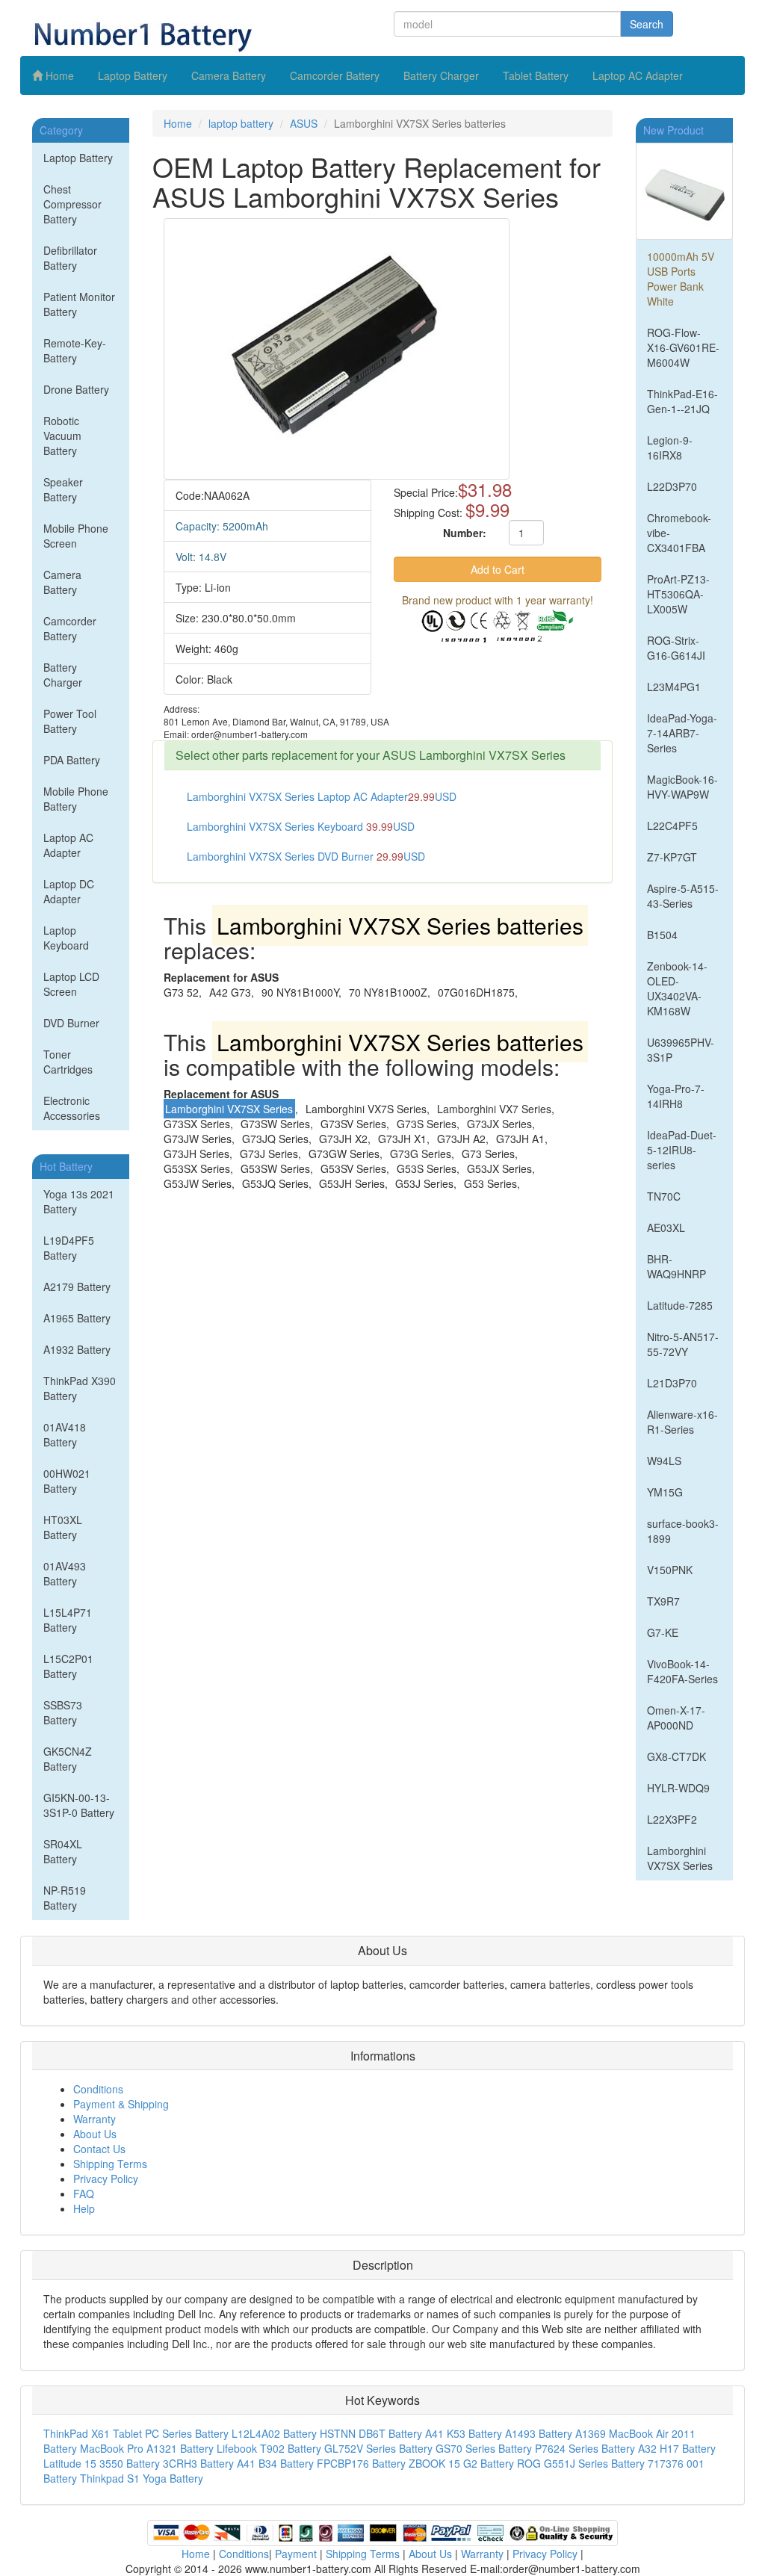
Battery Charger (441, 75)
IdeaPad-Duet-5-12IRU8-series (682, 1150)
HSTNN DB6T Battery (371, 2433)
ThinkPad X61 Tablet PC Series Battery (136, 2433)
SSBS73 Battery (63, 1712)
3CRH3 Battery (198, 2463)
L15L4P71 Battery (68, 1620)
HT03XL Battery (63, 1527)
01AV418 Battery (65, 1434)
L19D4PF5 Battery (69, 1248)
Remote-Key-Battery (75, 350)
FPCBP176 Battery (361, 2463)
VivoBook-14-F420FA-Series (682, 1671)
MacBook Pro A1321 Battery (147, 2448)
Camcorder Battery (335, 75)
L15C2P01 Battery (68, 1666)
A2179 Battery (77, 1287)
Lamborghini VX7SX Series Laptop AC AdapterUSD (322, 796)
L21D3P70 (672, 1383)
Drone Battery (76, 389)
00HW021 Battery (67, 1481)
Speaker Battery (63, 489)
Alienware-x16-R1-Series (682, 1422)
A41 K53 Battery (464, 2433)
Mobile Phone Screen (76, 536)
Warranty (95, 2119)
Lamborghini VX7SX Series (680, 1858)
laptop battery (241, 123)
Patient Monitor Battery (79, 304)
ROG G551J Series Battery (581, 2463)
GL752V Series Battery (378, 2448)
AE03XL (666, 1227)
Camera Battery (229, 75)
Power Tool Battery (70, 721)
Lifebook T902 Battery (269, 2448)
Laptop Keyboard (66, 938)
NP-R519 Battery (65, 1898)
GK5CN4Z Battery (68, 1759)
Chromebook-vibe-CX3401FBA (679, 533)
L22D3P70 (672, 486)
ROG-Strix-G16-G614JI (676, 648)
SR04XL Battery (63, 1851)
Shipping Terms (110, 2164)
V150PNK (670, 1570)
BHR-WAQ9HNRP (676, 1266)
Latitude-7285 (680, 1305)
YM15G (665, 1492)
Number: (465, 533)
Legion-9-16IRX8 (670, 448)
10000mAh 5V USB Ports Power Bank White (681, 279)
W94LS (664, 1461)
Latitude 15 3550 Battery (102, 2463)
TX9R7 (663, 1601)
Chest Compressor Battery (72, 204)
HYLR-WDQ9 (680, 1788)
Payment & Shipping (121, 2104)
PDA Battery (72, 760)
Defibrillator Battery (70, 258)
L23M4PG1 (674, 687)
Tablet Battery (536, 75)
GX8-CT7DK (676, 1756)
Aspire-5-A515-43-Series (683, 896)
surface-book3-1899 (683, 1531)
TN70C (664, 1196)
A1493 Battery (539, 2433)
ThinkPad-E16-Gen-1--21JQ (682, 401)
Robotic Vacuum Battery (62, 436)
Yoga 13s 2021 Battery (79, 1201)
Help (84, 2208)
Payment (296, 2554)
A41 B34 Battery (275, 2463)
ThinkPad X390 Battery (80, 1388)
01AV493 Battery (65, 1573)
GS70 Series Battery (484, 2448)
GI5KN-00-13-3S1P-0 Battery (79, 1805)
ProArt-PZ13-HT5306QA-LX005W (678, 594)
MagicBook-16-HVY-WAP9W (682, 787)
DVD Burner (71, 1023)
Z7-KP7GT (672, 857)
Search (647, 24)
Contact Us (99, 2149)
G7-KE (663, 1632)
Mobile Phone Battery (76, 799)
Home (58, 75)
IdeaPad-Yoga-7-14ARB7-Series (682, 733)
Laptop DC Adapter (69, 891)
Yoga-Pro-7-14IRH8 (676, 1096)
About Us (95, 2134)
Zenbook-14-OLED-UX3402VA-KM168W (677, 988)
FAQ (84, 2193)
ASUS (304, 123)
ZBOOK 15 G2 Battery (461, 2463)
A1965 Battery (77, 1318)
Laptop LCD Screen (71, 984)
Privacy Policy (106, 2179)
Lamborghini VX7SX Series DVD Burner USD (306, 856)
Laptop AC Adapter (638, 75)
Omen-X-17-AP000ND (676, 1718)
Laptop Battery (133, 75)
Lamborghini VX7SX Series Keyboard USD (301, 826)
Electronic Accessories (72, 1108)
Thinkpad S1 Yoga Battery (142, 2478)
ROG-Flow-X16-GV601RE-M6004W (683, 347)
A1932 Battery (77, 1349)
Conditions (98, 2089)
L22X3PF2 (672, 1819)
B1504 (662, 935)
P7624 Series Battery (585, 2448)
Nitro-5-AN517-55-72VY (683, 1344)
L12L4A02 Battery (274, 2433)
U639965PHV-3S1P (681, 1050)
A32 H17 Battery (677, 2448)
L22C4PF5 (672, 826)
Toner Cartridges (68, 1062)
